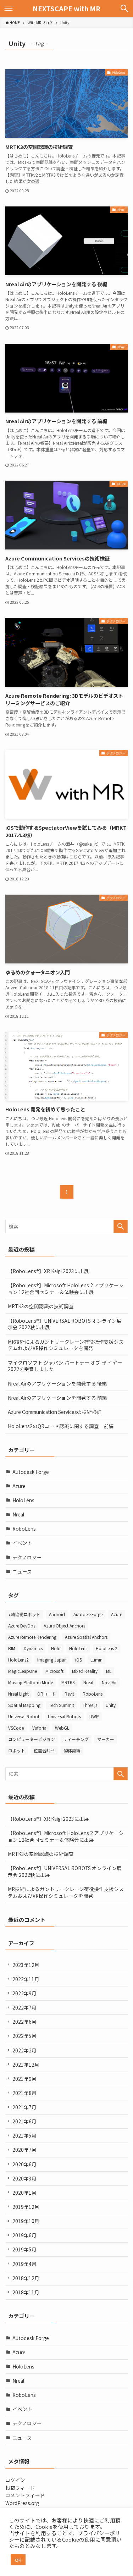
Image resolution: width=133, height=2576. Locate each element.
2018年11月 (26, 2292)
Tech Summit (62, 1705)
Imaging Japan (52, 1660)
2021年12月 (26, 2064)
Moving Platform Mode (31, 1682)
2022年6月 (24, 2022)
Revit (69, 1694)
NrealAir (109, 1682)
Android (57, 1614)
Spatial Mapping (24, 1705)
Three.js (90, 1705)
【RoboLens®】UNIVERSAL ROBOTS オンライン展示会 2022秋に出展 (65, 1324)
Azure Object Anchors (64, 1626)
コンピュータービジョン (32, 1739)
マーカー (106, 1739)
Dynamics (33, 1648)
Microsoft (54, 1671)
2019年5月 (24, 2249)
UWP (94, 1716)
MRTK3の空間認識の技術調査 (41, 1306)
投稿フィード (20, 2488)
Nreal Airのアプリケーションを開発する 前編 (57, 1398)
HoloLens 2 (107, 1648)
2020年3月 (24, 2178)
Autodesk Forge (31, 1472)
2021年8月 (24, 2093)
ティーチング (76, 1739)
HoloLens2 (18, 1660)
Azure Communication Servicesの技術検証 (55, 1412)
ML (109, 1671)
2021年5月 (24, 2135)
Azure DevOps (22, 1626)
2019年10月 (26, 2221)
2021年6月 (24, 2121)
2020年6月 (24, 2164)
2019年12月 (26, 2207)
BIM (12, 1648)
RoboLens (24, 1529)
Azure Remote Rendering (32, 1637)
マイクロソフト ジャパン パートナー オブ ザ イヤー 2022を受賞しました (65, 1366)
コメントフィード (25, 2495)
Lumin (96, 1660)
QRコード (47, 1694)
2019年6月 (24, 2235)
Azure (19, 1486)
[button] (124, 9)
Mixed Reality (85, 1671)
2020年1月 (24, 2193)
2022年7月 (24, 2007)
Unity (111, 1705)
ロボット (17, 1750)
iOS (79, 1660)
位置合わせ (44, 1750)
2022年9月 (24, 1993)
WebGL (62, 1728)
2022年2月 (24, 2050)
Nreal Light (18, 1694)
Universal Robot (24, 1716)
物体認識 (72, 1750)
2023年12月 (26, 1965)
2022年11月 (26, 1979)
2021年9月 (24, 2079)
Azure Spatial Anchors (86, 1637)
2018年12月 (26, 2278)
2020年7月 (24, 2150)
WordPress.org (22, 2503)
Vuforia (39, 1728)
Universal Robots (64, 1716)
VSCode (16, 1728)
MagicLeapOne (23, 1671)
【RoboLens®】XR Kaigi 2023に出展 (48, 1271)
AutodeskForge (88, 1614)
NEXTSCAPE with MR (66, 9)
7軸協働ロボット (24, 1614)
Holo (56, 1648)
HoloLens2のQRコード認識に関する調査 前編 (61, 1426)
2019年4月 (24, 2264)
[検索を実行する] (121, 1226)
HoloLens (23, 1500)
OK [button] (18, 2560)
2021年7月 (24, 2107)
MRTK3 (68, 1682)
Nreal (18, 1514)
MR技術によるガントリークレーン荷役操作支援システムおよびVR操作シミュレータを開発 (66, 1345)
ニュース (22, 1571)
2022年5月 (24, 2036)
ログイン (15, 2480)
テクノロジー (27, 1557)
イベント (22, 1543)
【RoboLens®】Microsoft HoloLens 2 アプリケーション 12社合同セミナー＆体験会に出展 (66, 1289)
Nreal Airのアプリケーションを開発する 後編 (57, 1383)
